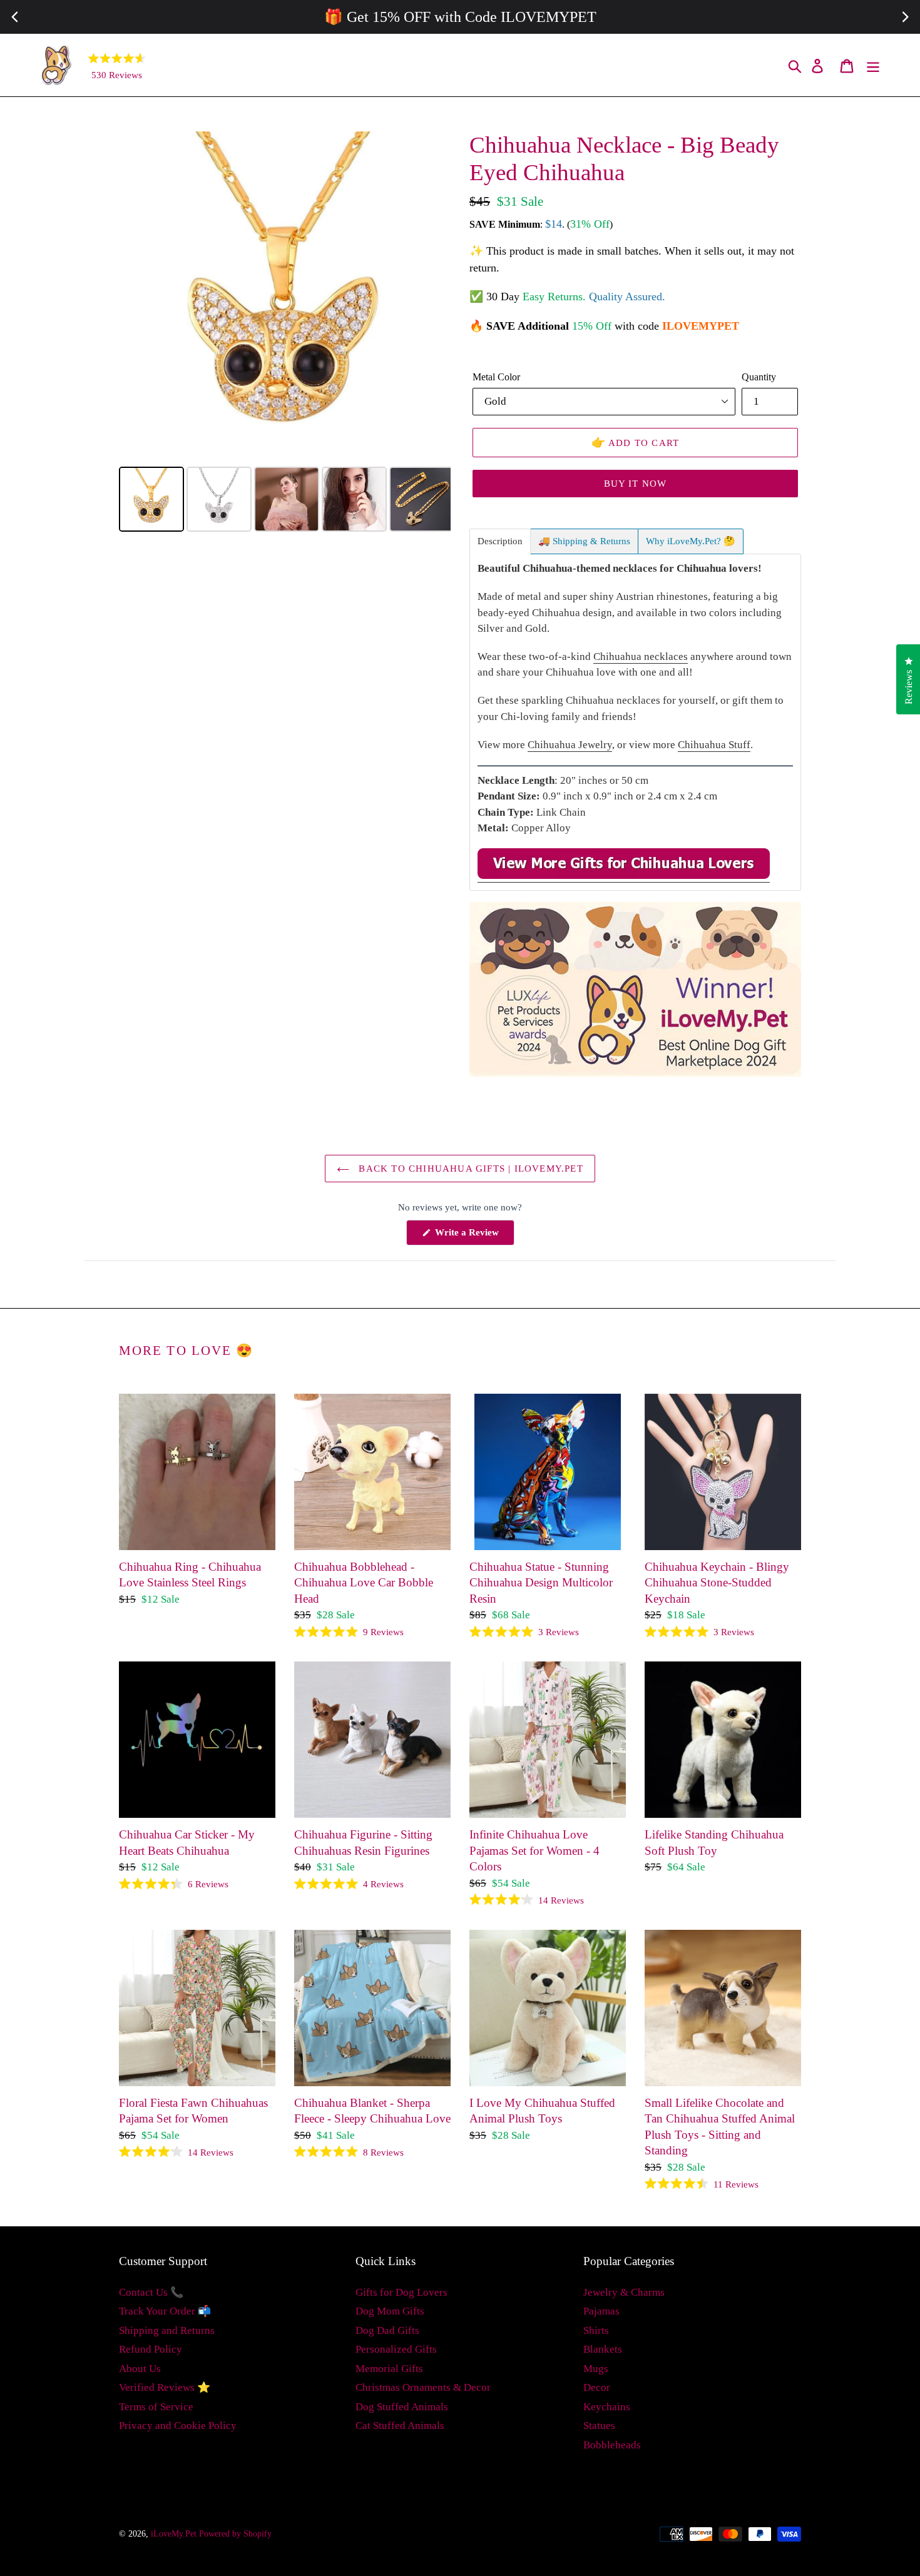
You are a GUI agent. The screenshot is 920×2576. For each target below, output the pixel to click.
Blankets (603, 2349)
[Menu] (874, 65)
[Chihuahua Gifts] (624, 876)
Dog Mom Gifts (390, 2311)
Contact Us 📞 (151, 2292)
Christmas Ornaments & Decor (423, 2387)
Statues (599, 2426)
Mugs (596, 2369)
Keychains (607, 2407)
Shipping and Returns (167, 2330)
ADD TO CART (636, 442)
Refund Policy (151, 2349)
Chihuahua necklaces (641, 657)
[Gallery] (285, 333)
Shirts (596, 2330)
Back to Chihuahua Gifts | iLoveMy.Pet (469, 1169)
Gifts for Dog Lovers (401, 2292)
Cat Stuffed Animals (400, 2426)
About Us (140, 2369)
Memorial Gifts (389, 2369)
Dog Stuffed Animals (402, 2407)
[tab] (500, 541)
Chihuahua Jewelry (570, 745)
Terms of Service (156, 2407)
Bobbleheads (612, 2445)
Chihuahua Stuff (714, 745)
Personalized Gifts (396, 2349)
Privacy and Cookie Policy (178, 2426)
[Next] (432, 297)
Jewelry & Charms (624, 2292)
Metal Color (496, 377)
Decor (597, 2387)
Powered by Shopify (235, 2534)
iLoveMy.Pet (174, 2534)
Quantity (759, 377)
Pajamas (601, 2311)
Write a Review (473, 1236)
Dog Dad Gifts (387, 2330)
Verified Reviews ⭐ (165, 2387)
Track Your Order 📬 (165, 2311)
